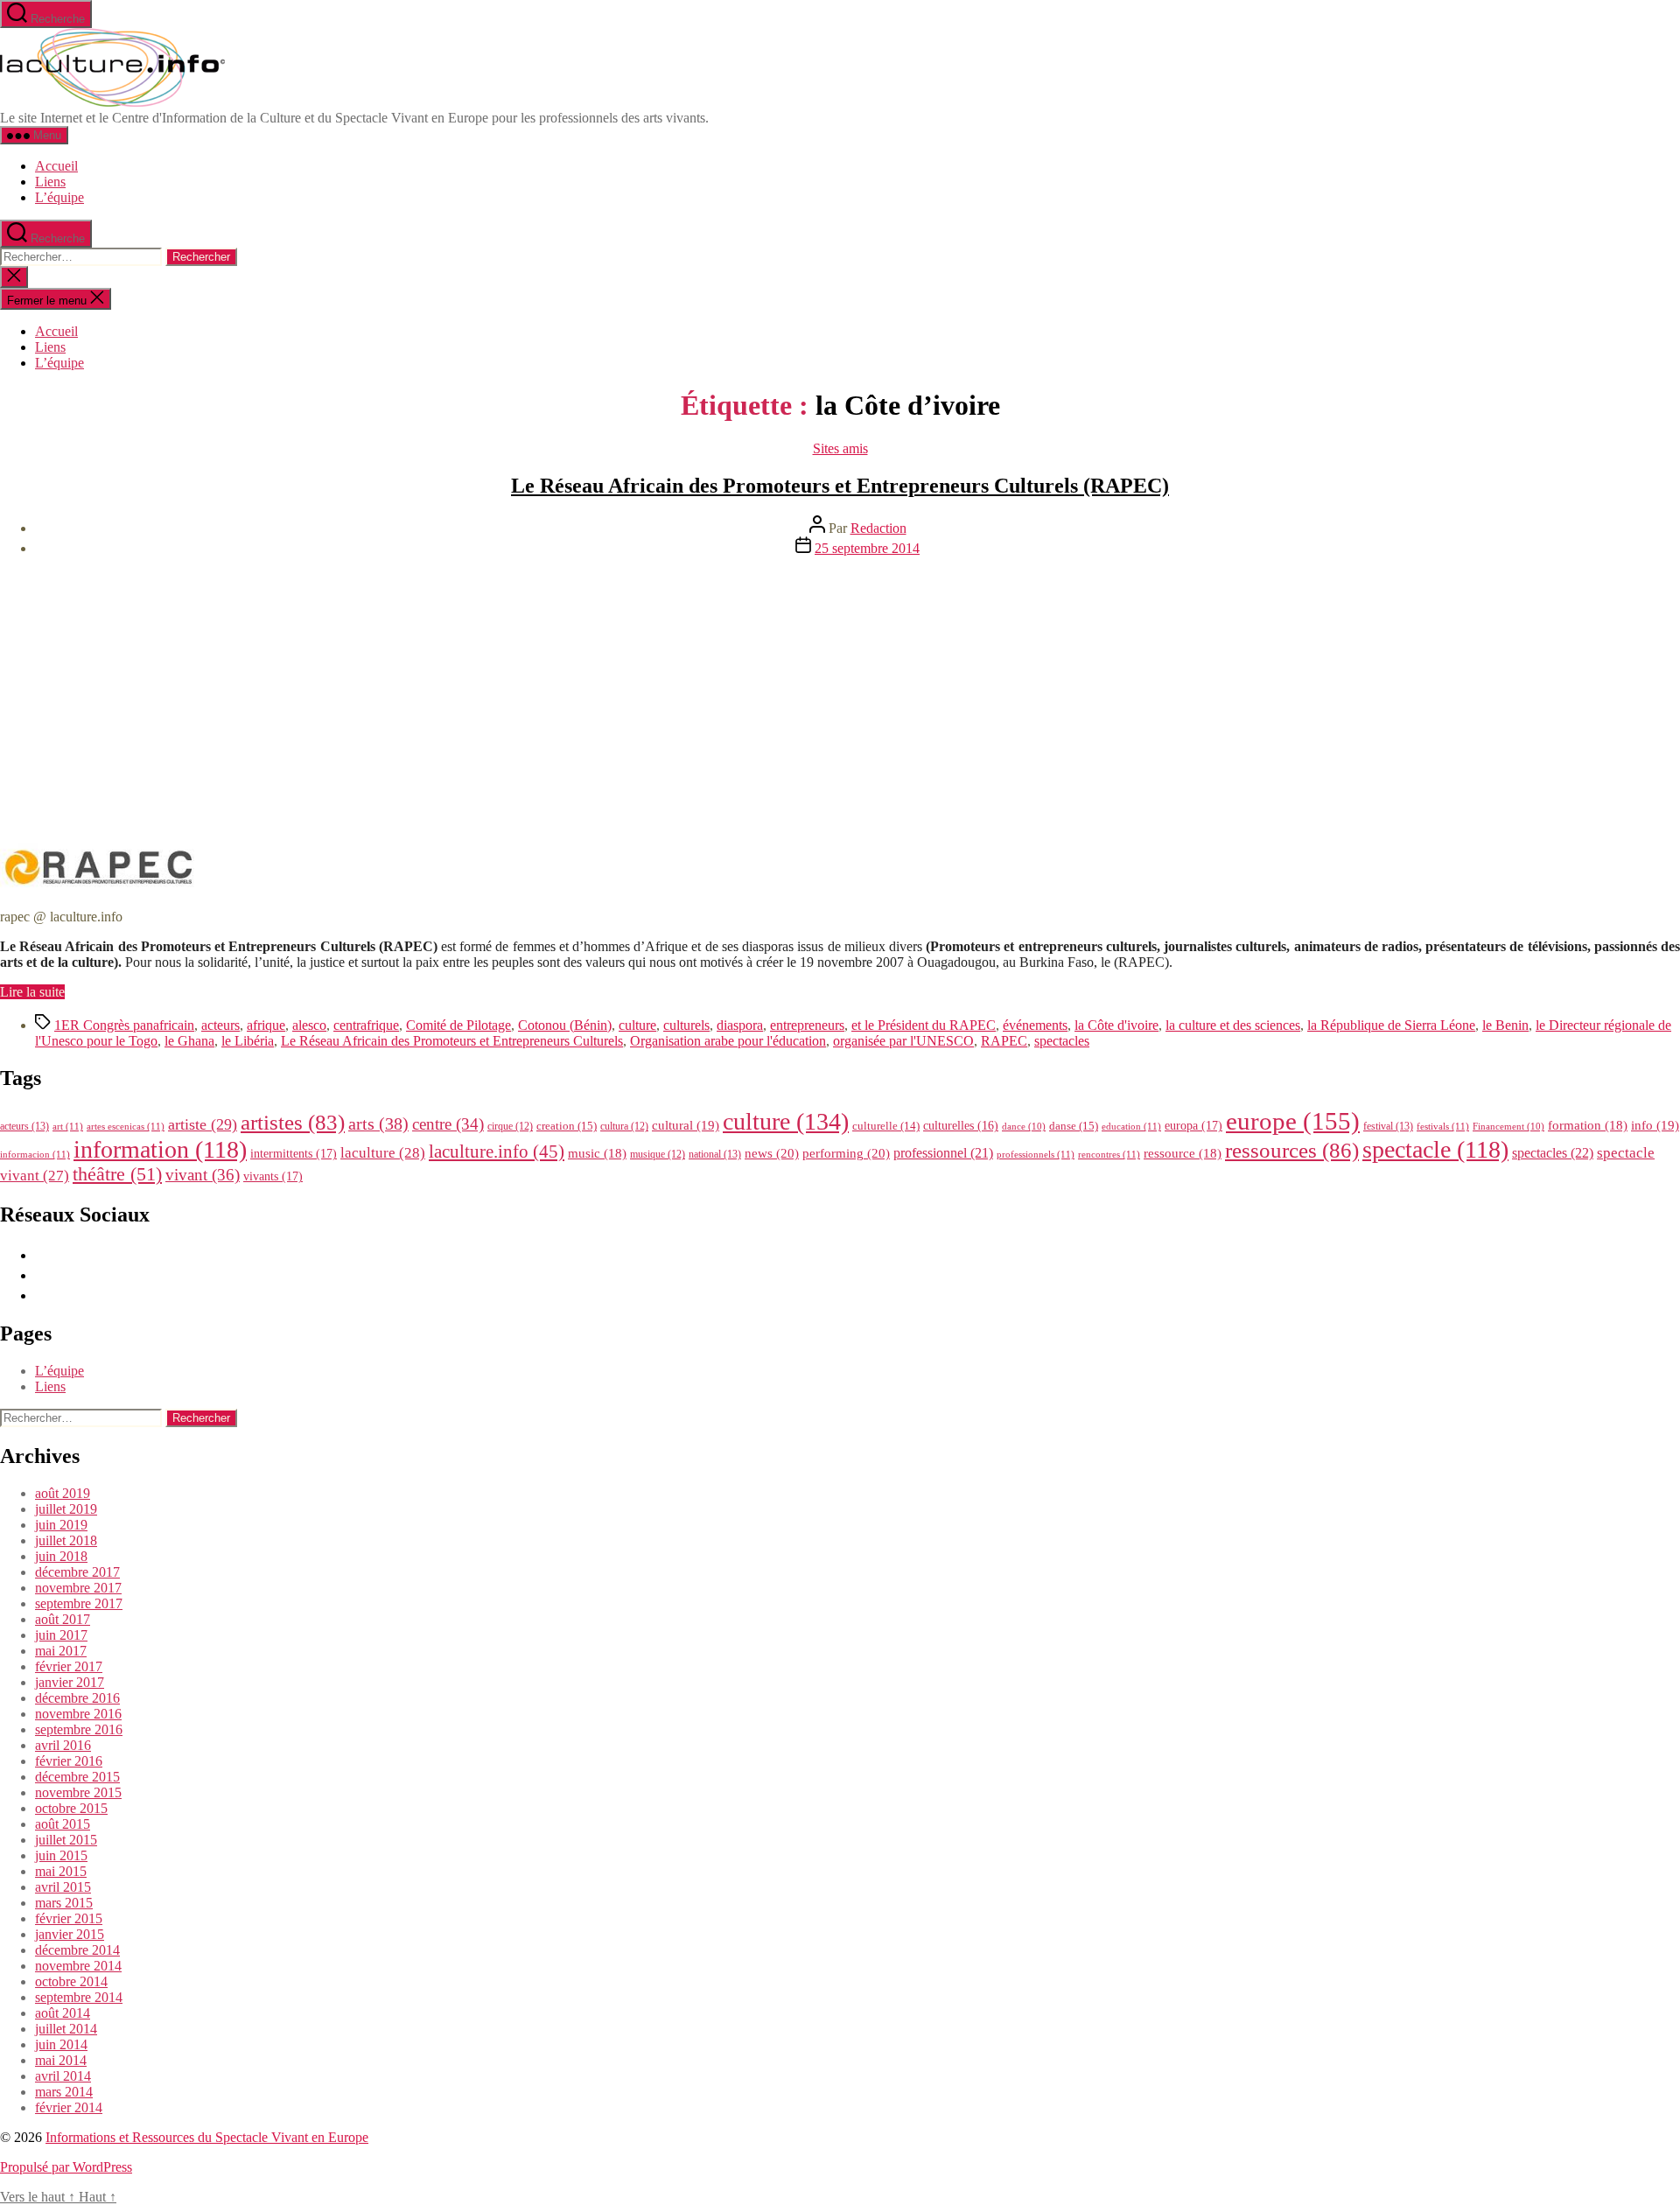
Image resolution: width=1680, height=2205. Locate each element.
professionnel (943, 1153)
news (772, 1153)
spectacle (1435, 1149)
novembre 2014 (78, 1966)
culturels (686, 1025)
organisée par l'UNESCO (903, 1041)
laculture (383, 1152)
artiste (203, 1124)
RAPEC (1004, 1041)
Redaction (878, 528)
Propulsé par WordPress (66, 2167)
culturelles (961, 1126)
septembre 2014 (79, 1997)
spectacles (1062, 1041)
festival (1388, 1126)
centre (448, 1124)
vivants (273, 1176)
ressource (1183, 1153)
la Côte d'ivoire (1116, 1025)
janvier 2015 (70, 1934)
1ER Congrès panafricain (124, 1025)
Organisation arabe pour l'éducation (728, 1041)
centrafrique (366, 1025)
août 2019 (63, 1493)
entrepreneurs (807, 1025)
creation (567, 1126)
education (1131, 1126)
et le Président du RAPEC (924, 1025)
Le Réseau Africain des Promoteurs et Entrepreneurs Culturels (452, 1041)
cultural (686, 1125)
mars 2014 (64, 2092)
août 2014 (63, 2013)
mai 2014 (61, 2060)
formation (1588, 1125)
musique (658, 1154)
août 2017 (63, 1619)
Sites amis (840, 448)
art (68, 1126)
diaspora (740, 1025)
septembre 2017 (79, 1603)
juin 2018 (61, 1556)
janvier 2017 (70, 1682)
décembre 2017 (77, 1572)
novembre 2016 (78, 1714)
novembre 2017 (78, 1588)
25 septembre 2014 (867, 548)
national (715, 1154)
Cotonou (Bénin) (565, 1025)
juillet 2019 (66, 1509)
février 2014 (69, 2107)
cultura (624, 1126)
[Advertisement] (840, 693)
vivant (203, 1175)
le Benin (1505, 1025)
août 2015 (63, 1824)
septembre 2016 (79, 1729)
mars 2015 (64, 1903)
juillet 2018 (66, 1540)
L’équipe (59, 197)
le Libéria (248, 1041)
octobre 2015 (71, 1808)
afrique (266, 1025)
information (160, 1149)
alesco (309, 1025)
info (1655, 1125)
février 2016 (69, 1761)
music (597, 1153)
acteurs (220, 1025)
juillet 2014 (66, 2029)
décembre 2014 (77, 1950)
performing (846, 1153)
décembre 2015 (77, 1777)
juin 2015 (61, 1855)
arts (378, 1124)
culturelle (886, 1126)
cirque (510, 1126)
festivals (1443, 1126)
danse (1074, 1126)
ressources (1292, 1150)
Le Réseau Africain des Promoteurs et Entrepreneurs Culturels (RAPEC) (840, 486)
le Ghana (189, 1041)
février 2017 (69, 1666)
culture (637, 1025)
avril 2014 (63, 2076)
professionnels (1036, 1154)
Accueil (56, 166)
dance (1024, 1127)
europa (1193, 1125)
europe (1293, 1121)
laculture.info (497, 1151)
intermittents (294, 1153)
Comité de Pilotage (458, 1025)
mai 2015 (61, 1871)
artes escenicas (126, 1126)
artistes (293, 1122)
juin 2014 (61, 2044)
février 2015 (69, 1918)
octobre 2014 (71, 1981)
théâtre (117, 1174)
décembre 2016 (77, 1698)
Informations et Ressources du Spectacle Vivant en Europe (207, 2137)
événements (1035, 1025)
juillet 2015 (66, 1840)
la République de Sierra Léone (1391, 1025)
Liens (50, 182)
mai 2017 (61, 1651)
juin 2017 (61, 1635)
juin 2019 (61, 1525)
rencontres (1109, 1154)
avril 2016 (63, 1745)
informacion (35, 1154)
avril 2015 (63, 1887)
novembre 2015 (78, 1792)
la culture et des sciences (1233, 1025)
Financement (1508, 1127)
